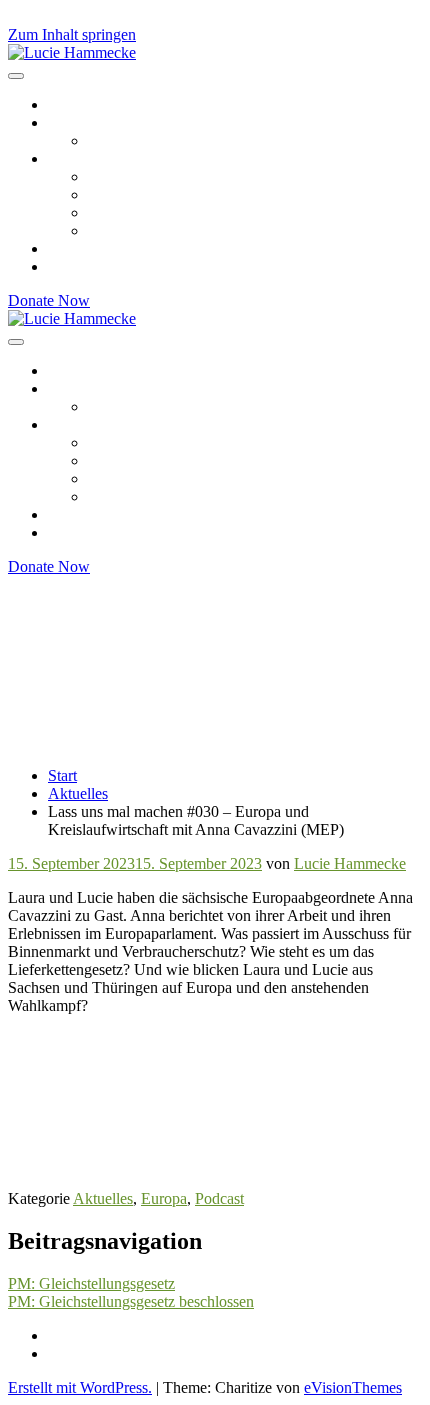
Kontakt (73, 266)
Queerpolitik (127, 212)
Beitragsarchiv (93, 104)
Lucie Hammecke (350, 863)
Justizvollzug (129, 230)
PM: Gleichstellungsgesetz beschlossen (131, 1301)
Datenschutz (87, 1353)
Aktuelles (103, 1198)
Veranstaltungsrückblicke (127, 248)
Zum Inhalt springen (72, 34)
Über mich (81, 122)
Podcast (219, 1198)
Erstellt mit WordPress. (80, 1387)
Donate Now (49, 300)
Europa (111, 176)
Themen (74, 158)
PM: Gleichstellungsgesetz (91, 1283)
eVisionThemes (353, 1387)
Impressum (82, 1335)
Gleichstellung (133, 194)
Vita (101, 140)
